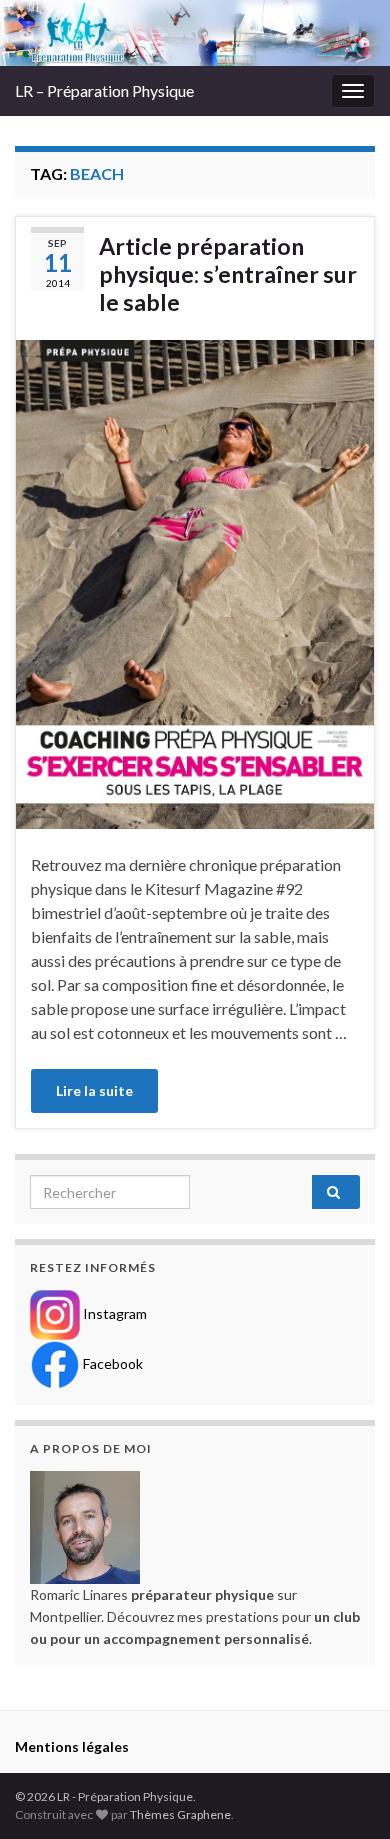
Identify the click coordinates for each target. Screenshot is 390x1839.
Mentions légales (72, 1746)
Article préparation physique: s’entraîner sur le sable (228, 274)
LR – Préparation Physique (104, 90)
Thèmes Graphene (180, 1814)
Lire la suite (94, 1090)
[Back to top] (345, 1794)
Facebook (111, 1363)
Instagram (113, 1313)
